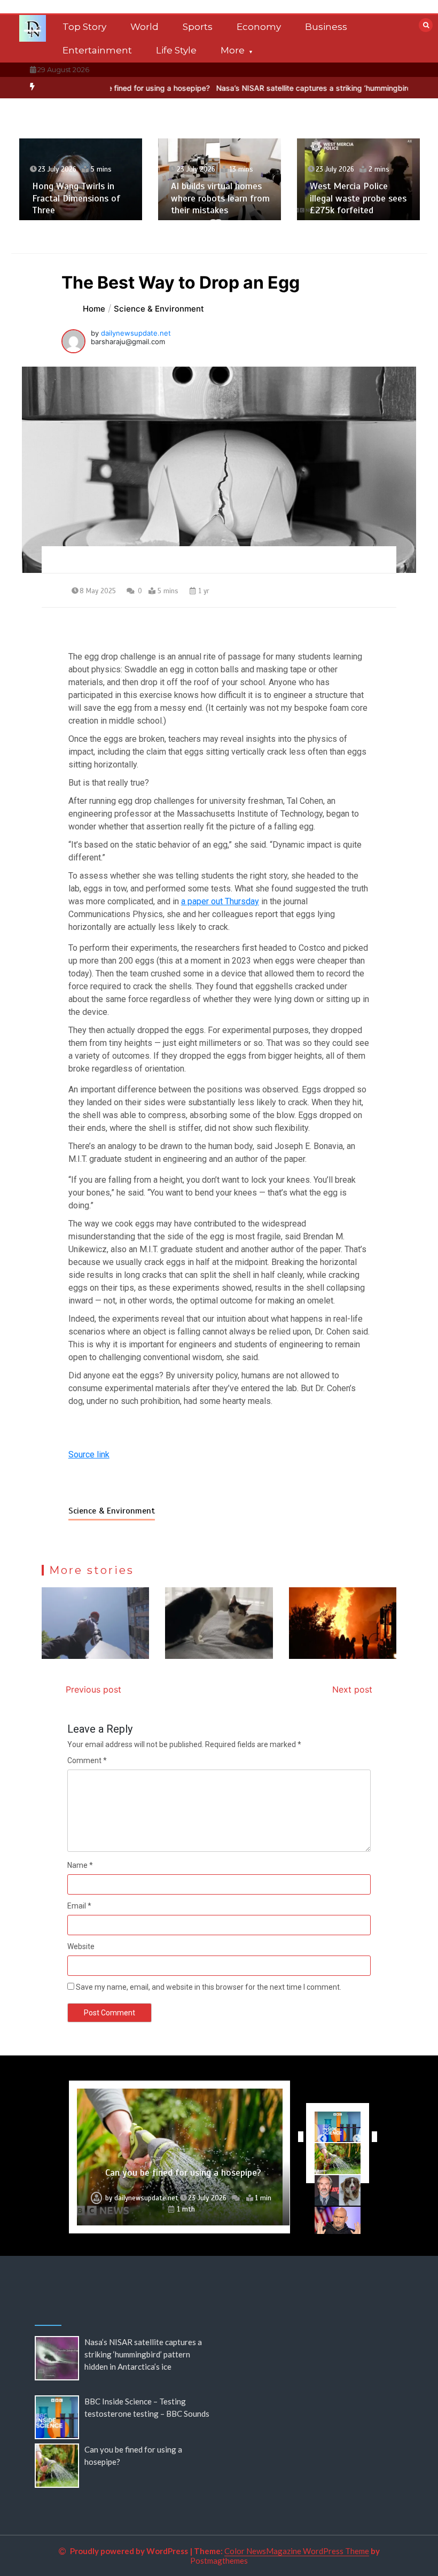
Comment (87, 1760)
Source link (89, 1454)
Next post (352, 1689)
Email (79, 1906)
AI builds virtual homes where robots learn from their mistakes (220, 198)
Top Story (84, 27)
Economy (259, 27)
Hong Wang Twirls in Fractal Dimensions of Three (76, 198)
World (144, 27)
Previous (298, 2137)
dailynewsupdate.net (136, 333)
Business (326, 27)
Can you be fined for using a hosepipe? (183, 2172)
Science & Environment (112, 1511)
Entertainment (97, 50)
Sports (198, 27)
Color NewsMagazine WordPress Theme (297, 2551)
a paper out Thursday (220, 901)
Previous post (93, 1689)
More (233, 50)
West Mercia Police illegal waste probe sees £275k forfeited (358, 198)
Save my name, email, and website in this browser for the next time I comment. (209, 1987)
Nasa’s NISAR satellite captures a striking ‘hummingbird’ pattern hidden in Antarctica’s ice (143, 2354)
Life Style (176, 50)
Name (80, 1865)
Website (81, 1946)
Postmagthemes (219, 2561)
